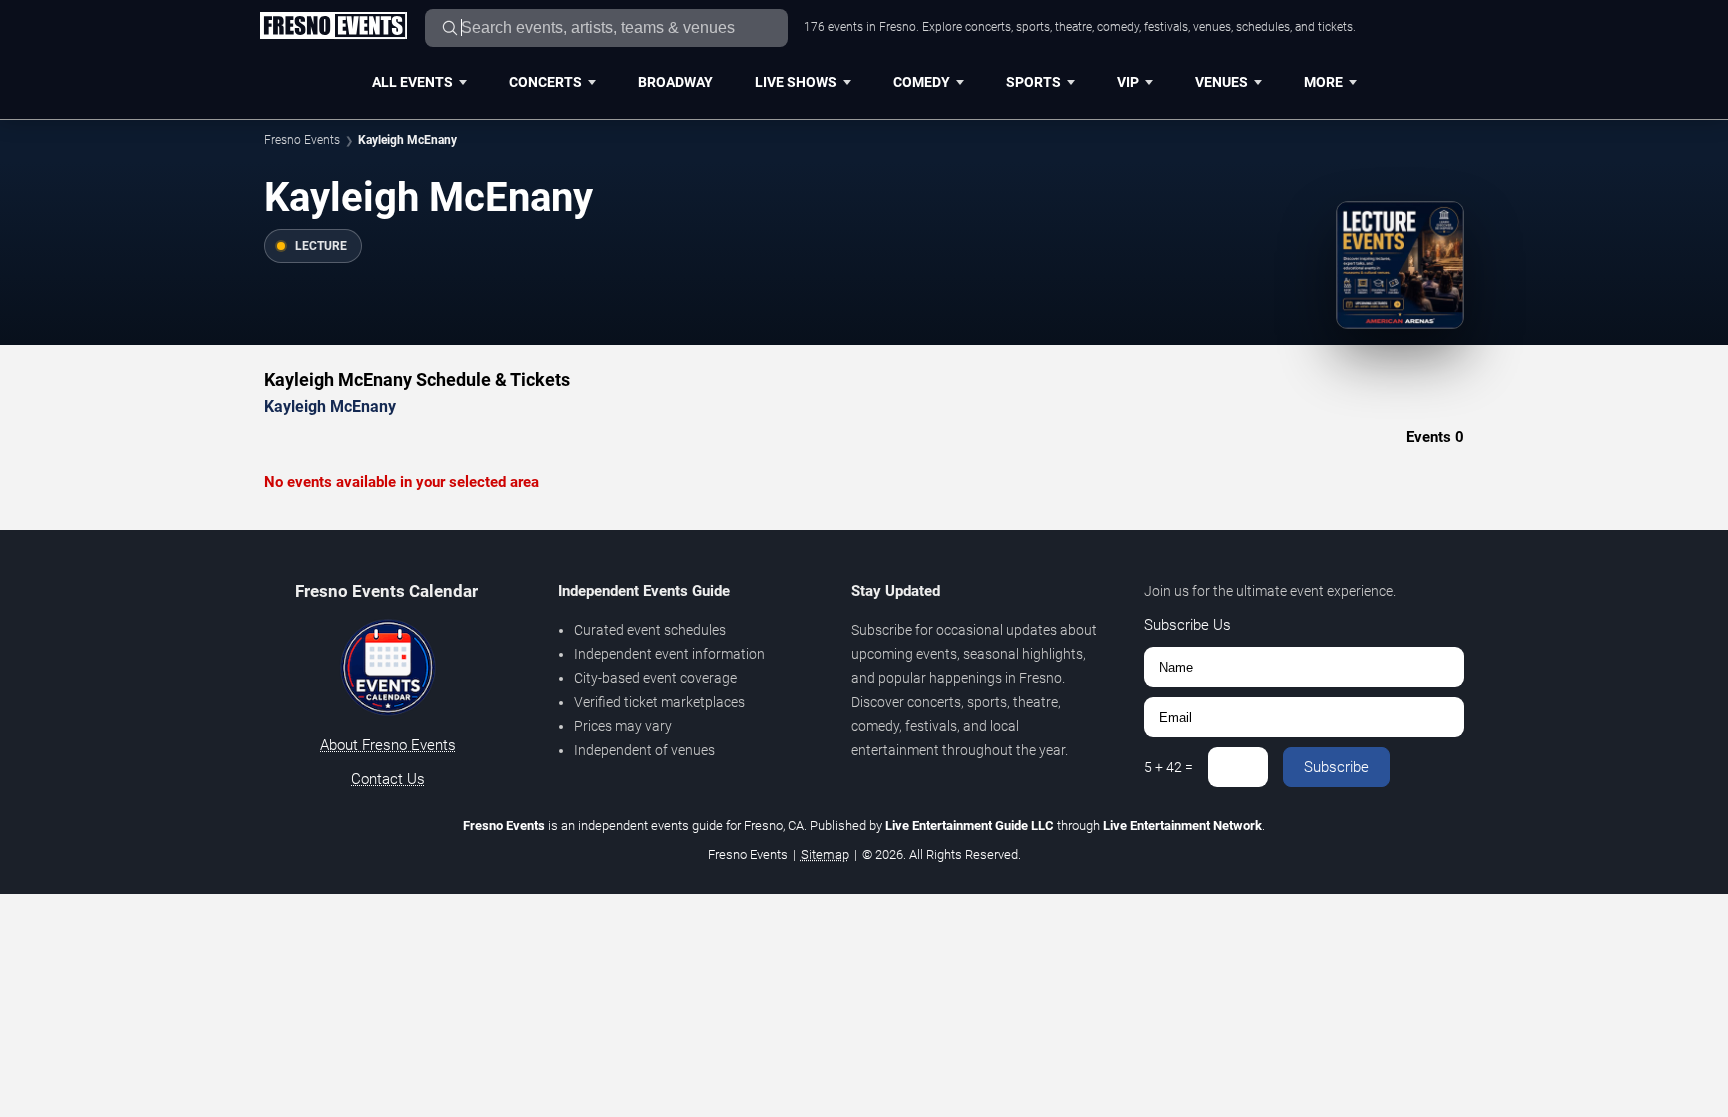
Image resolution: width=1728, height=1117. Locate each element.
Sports (1033, 82)
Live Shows (796, 82)
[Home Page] (333, 27)
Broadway (675, 82)
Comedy (921, 82)
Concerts (545, 82)
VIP (1128, 82)
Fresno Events (302, 140)
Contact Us (388, 779)
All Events (412, 82)
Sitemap (825, 854)
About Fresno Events (388, 745)
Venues (1221, 82)
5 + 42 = (1168, 767)
